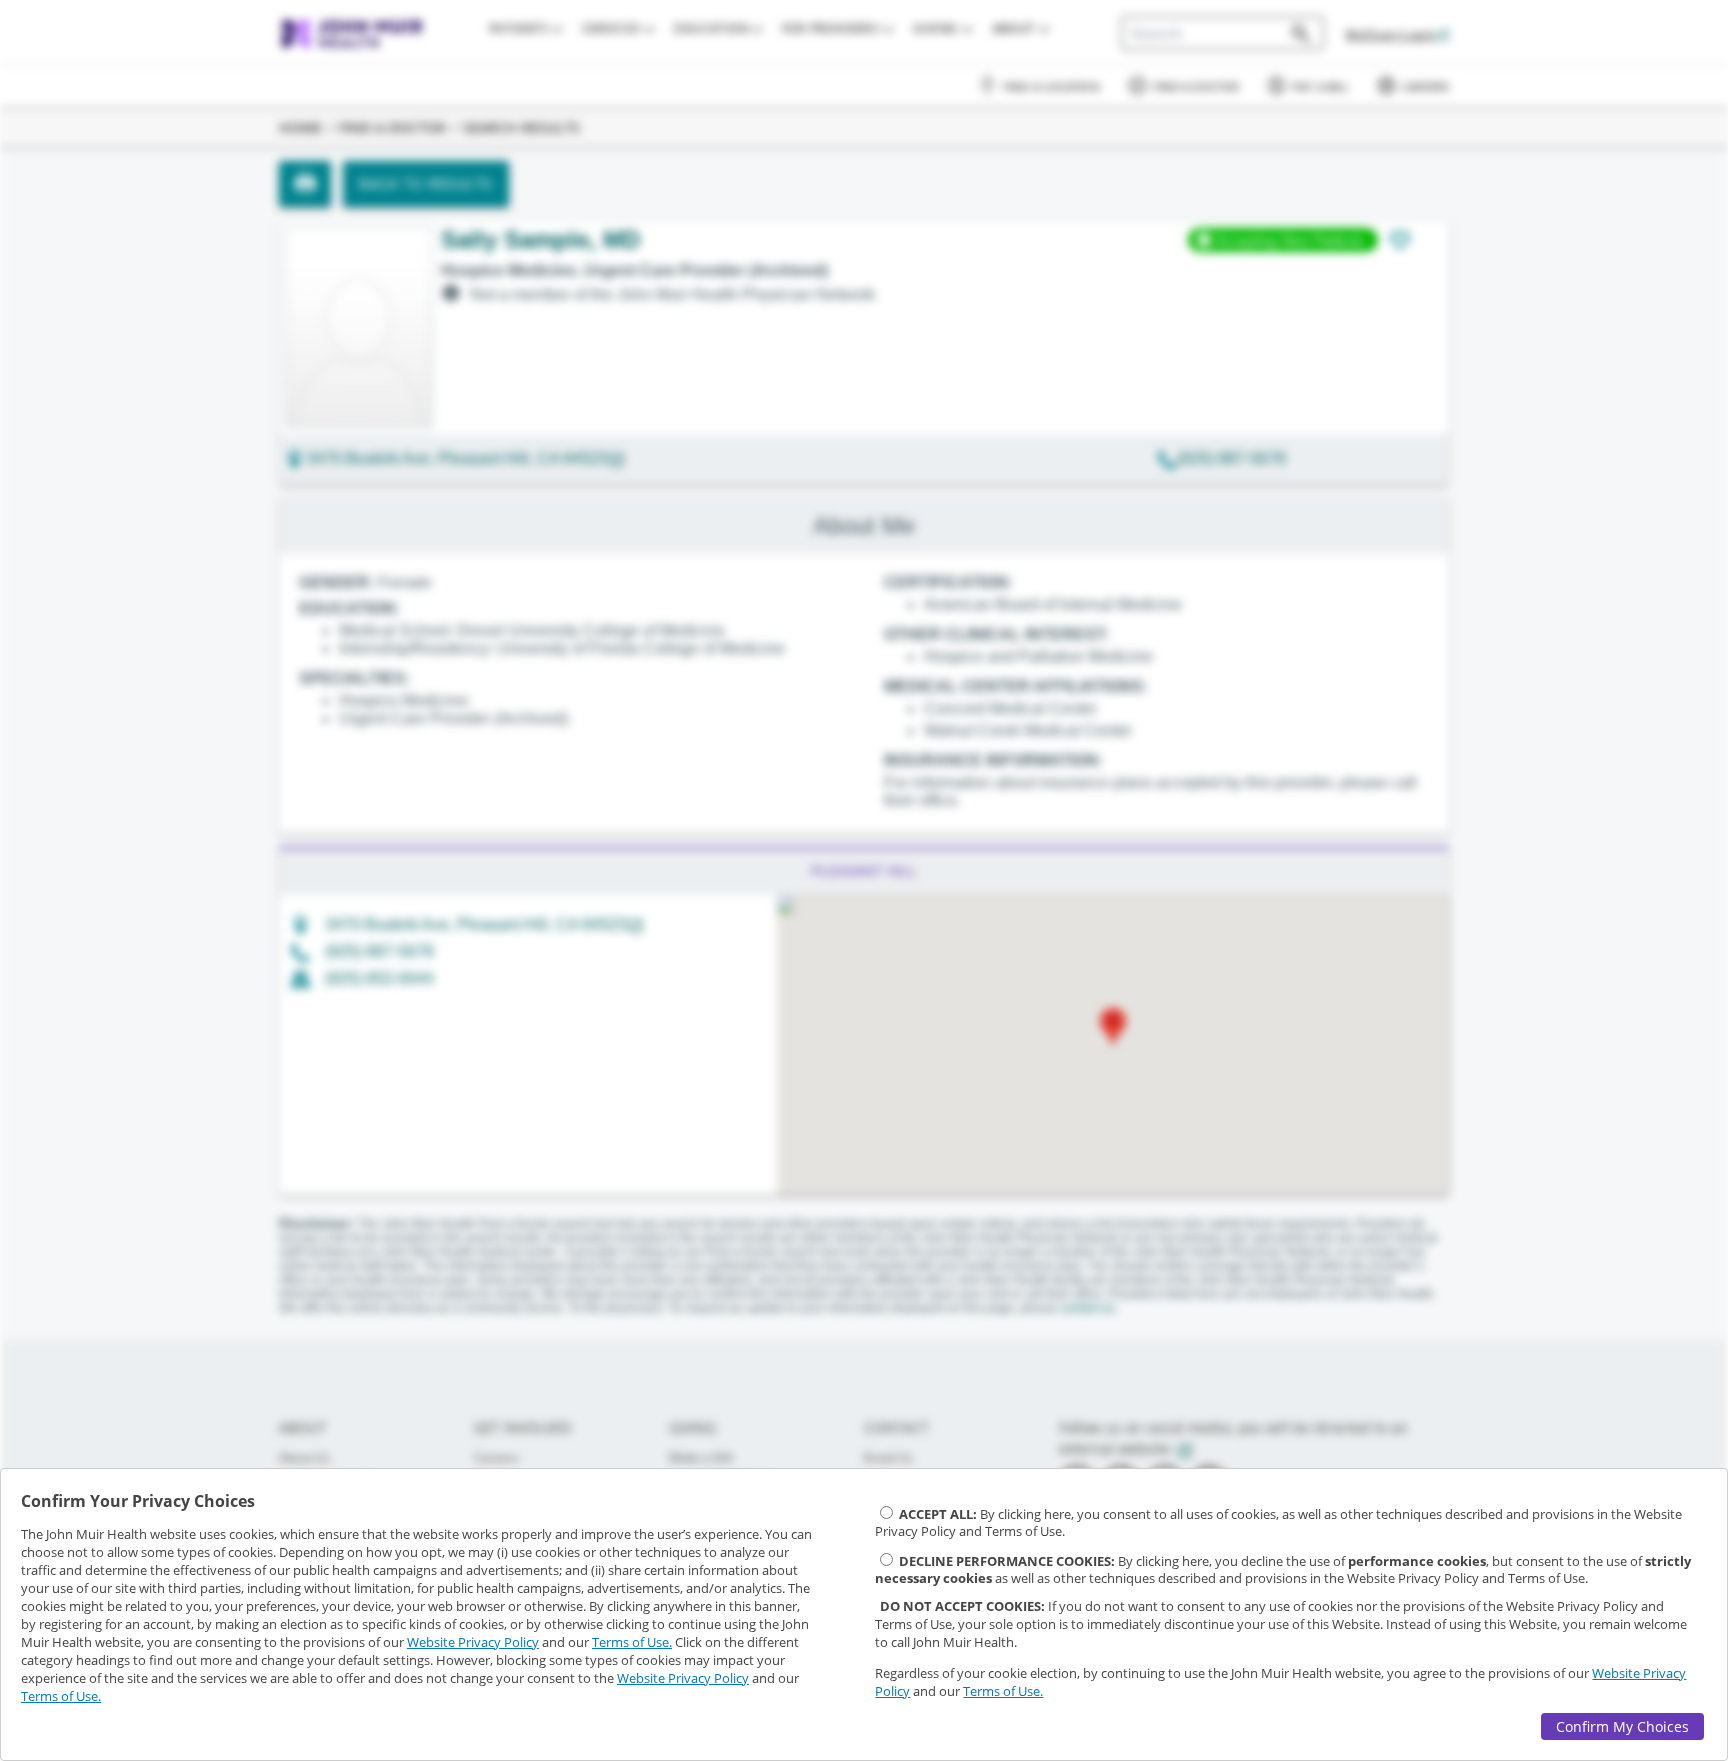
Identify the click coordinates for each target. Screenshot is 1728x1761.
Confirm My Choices (1622, 1726)
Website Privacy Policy (473, 1642)
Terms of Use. (632, 1642)
